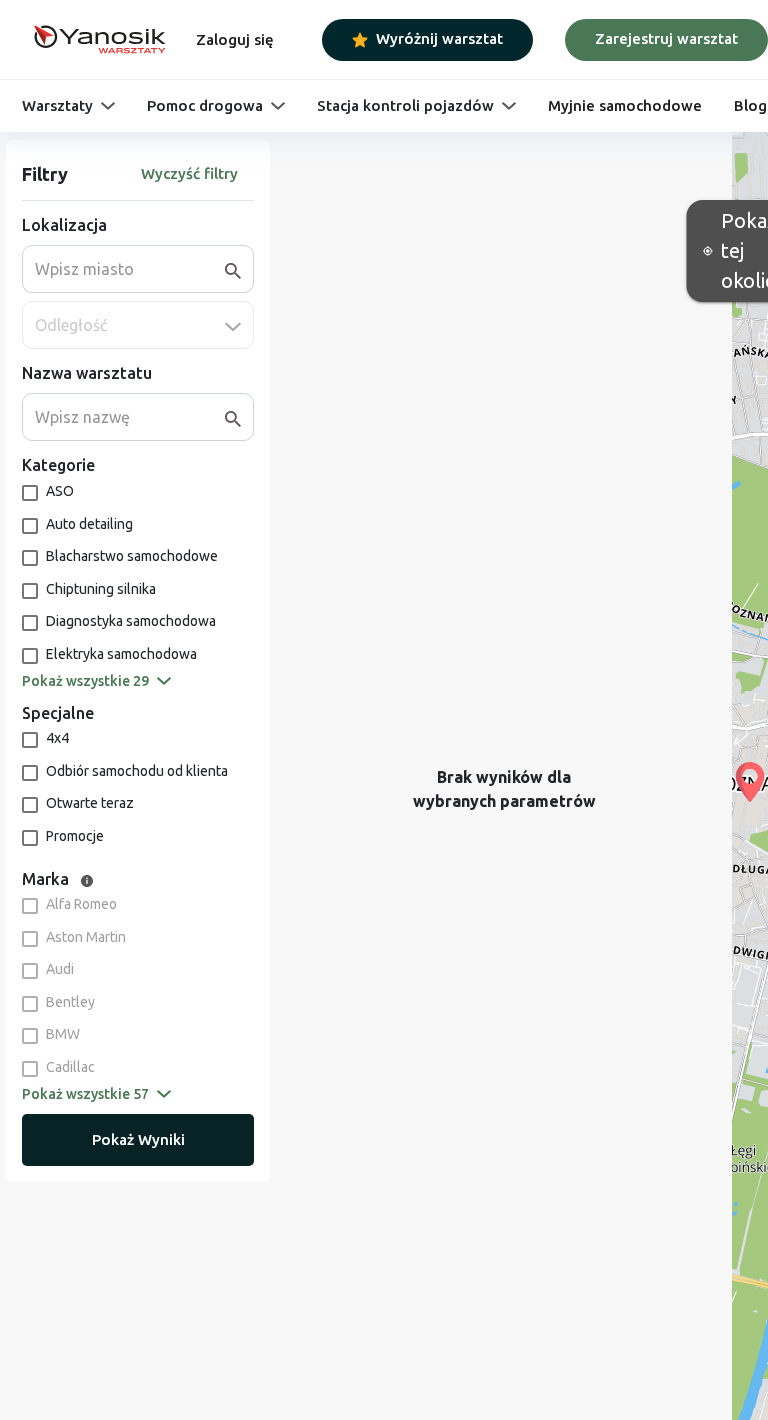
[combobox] (130, 269)
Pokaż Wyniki (138, 1139)
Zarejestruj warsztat (666, 38)
